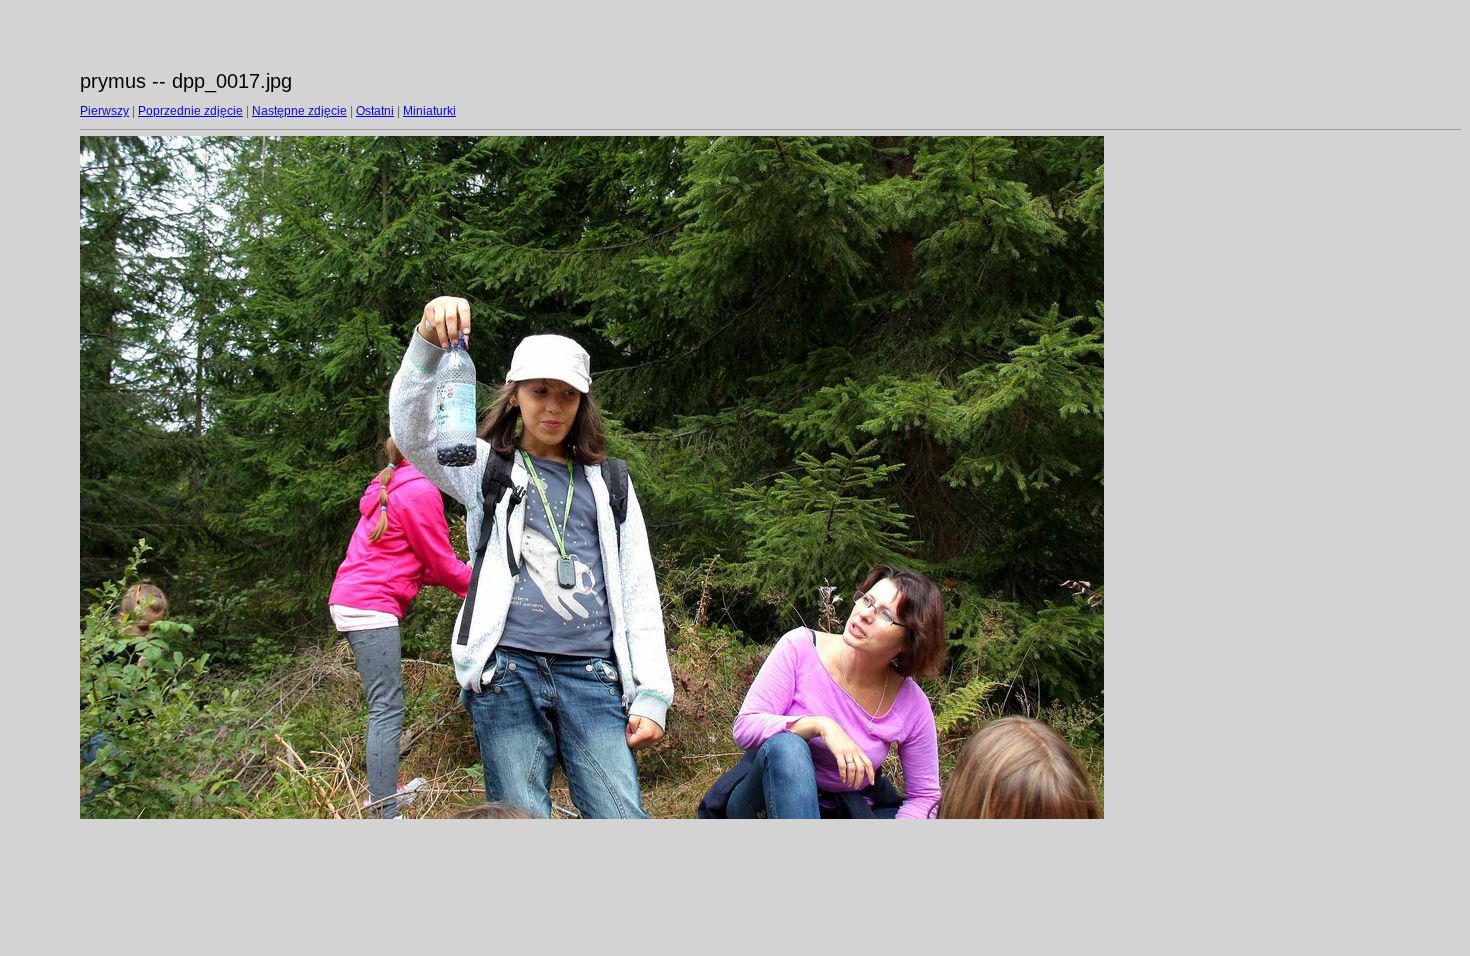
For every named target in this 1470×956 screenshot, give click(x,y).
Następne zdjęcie (299, 111)
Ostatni (375, 111)
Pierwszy (104, 111)
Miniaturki (429, 111)
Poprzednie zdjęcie (190, 111)
